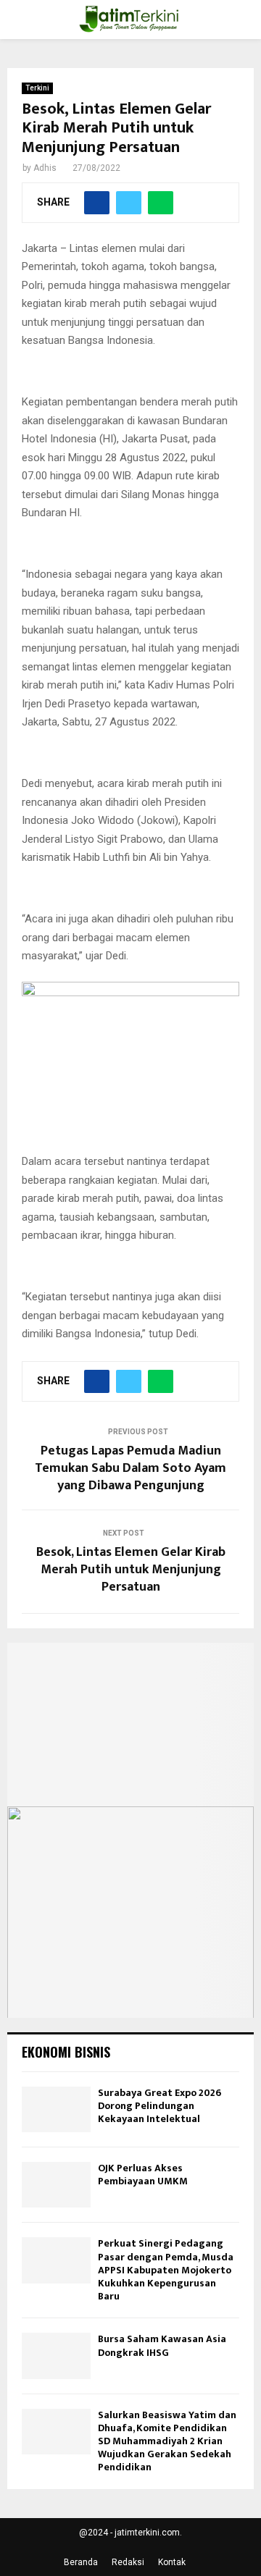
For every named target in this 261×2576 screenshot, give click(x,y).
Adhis (45, 168)
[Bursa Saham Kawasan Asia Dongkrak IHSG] (56, 2356)
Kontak (172, 2562)
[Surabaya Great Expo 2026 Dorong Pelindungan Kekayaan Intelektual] (56, 2109)
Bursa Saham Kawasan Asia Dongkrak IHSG (162, 2345)
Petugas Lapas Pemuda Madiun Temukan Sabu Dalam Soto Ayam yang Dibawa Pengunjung (130, 1468)
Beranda (81, 2562)
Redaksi (128, 2562)
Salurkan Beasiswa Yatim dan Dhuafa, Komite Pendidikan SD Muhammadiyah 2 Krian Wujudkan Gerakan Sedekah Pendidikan (167, 2441)
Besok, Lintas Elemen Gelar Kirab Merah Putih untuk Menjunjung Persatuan (131, 1570)
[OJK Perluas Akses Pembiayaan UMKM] (56, 2185)
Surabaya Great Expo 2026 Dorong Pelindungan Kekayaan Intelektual (159, 2106)
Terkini (37, 88)
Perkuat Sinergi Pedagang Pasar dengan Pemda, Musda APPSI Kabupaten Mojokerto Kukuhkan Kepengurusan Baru (166, 2270)
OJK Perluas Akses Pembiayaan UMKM (143, 2175)
